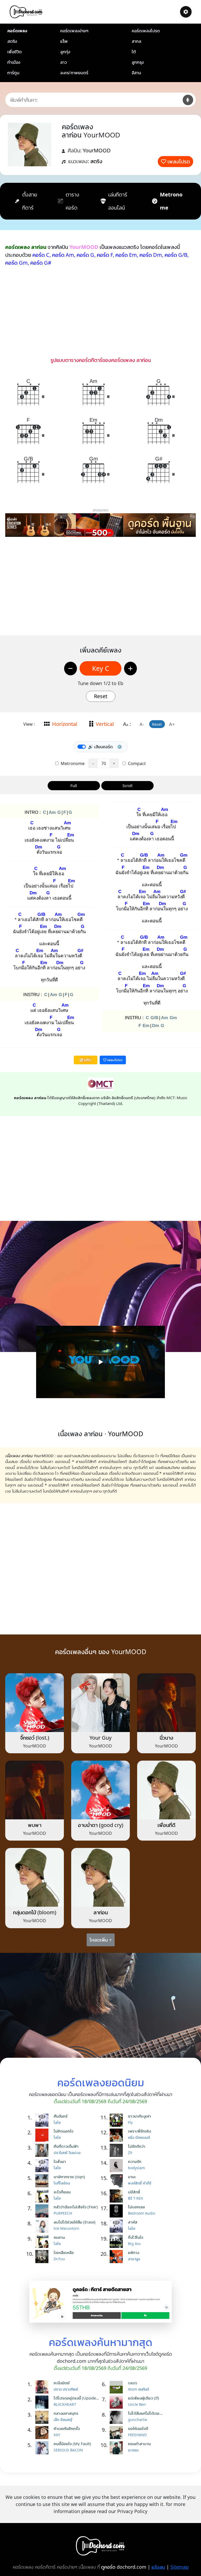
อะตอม (133, 2450)
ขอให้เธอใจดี (138, 2428)
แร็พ (64, 41)
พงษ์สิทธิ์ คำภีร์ (140, 2183)
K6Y (57, 2435)
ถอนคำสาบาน (139, 2444)
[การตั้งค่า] (186, 12)
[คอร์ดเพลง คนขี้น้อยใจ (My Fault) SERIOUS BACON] (43, 2448)
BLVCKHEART (65, 2404)
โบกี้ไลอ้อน (62, 2183)
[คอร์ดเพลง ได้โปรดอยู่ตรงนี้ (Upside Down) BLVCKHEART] (43, 2402)
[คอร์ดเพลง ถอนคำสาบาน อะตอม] (118, 2448)
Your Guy (100, 1738)
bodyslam (136, 2168)
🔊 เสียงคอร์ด (100, 747)
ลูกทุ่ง (65, 52)
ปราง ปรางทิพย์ (66, 2389)
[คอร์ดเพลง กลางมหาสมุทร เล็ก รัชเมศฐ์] (43, 2417)
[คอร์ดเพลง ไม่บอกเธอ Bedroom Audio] (118, 2211)
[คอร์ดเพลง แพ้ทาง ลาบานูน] (118, 2257)
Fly (130, 2122)
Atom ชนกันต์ (138, 2389)
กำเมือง (14, 62)
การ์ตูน (13, 73)
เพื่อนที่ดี (166, 1825)
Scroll (127, 785)
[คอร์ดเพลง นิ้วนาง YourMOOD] (166, 1702)
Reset (101, 696)
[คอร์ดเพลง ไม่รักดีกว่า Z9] (118, 2150)
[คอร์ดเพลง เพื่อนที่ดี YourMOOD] (166, 1790)
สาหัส (133, 2222)
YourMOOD (97, 150)
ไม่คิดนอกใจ (63, 2131)
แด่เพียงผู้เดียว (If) (144, 2398)
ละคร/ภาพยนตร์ (74, 73)
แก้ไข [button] (87, 1060)
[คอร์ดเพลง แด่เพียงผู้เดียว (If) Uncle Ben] (118, 2402)
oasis (133, 2383)
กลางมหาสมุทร (66, 2413)
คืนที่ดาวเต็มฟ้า (66, 2146)
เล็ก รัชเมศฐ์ (63, 2420)
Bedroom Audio (142, 2213)
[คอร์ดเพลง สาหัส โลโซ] (118, 2226)
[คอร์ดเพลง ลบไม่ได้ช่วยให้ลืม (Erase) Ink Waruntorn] (43, 2226)
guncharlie (138, 2420)
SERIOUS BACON (68, 2450)
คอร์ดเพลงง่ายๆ (74, 31)
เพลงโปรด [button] (115, 1060)
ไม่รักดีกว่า (137, 2146)
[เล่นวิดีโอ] (100, 1362)
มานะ (132, 2177)
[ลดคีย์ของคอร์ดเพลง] (71, 669)
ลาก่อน (101, 1912)
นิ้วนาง (166, 1738)
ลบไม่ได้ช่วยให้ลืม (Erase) (75, 2222)
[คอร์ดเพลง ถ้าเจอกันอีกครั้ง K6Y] (43, 2433)
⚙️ (120, 747)
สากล (136, 41)
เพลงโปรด (179, 161)
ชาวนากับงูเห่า (139, 2116)
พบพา (35, 1825)
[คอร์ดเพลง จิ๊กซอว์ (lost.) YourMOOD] (35, 1702)
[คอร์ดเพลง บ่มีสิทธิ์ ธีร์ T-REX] (118, 2196)
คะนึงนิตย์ (62, 2383)
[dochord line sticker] (100, 2301)
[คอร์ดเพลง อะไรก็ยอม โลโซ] (43, 2196)
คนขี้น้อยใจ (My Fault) (72, 2444)
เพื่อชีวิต (15, 52)
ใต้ (134, 52)
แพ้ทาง (134, 2252)
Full (74, 785)
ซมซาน (59, 2237)
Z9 (130, 2153)
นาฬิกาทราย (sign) (69, 2177)
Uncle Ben (137, 2404)
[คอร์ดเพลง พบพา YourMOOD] (35, 1790)
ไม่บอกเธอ (136, 2207)
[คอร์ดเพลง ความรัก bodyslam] (118, 2166)
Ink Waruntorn (66, 2228)
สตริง (12, 41)
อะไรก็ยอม (62, 2192)
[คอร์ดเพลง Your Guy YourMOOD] (100, 1702)
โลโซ (57, 2122)
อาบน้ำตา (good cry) (101, 1825)
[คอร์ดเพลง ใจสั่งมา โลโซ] (43, 2166)
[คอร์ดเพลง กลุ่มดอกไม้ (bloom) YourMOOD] (35, 1877)
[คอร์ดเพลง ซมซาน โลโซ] (43, 2241)
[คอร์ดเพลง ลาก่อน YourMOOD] (100, 1877)
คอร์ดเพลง (17, 31)
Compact (136, 763)
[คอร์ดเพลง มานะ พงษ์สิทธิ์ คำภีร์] (118, 2181)
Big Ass (134, 2244)
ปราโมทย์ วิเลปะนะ (67, 2153)
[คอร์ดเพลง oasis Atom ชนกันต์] (118, 2387)
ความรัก (135, 2161)
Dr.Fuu (59, 2259)
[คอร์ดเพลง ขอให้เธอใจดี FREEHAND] (118, 2433)
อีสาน (136, 73)
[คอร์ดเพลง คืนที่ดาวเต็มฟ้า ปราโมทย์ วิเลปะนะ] (43, 2150)
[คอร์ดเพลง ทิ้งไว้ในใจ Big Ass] (118, 2241)
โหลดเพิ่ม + (101, 1940)
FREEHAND (137, 2435)
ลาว (63, 62)
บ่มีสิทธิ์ (134, 2192)
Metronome (72, 763)
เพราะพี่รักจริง (139, 2131)
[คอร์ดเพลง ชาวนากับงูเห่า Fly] (118, 2120)
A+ (172, 724)
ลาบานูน (134, 2259)
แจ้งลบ (158, 2567)
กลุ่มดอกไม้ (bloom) (35, 1912)
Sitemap (180, 2567)
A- (142, 724)
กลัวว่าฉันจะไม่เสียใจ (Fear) (76, 2207)
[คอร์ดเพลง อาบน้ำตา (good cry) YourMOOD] (100, 1790)
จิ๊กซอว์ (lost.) (35, 1738)
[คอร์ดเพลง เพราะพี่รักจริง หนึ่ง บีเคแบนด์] (118, 2135)
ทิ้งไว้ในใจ (136, 2237)
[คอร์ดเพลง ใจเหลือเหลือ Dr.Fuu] (43, 2257)
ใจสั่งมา (60, 2161)
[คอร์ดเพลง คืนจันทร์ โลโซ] (43, 2120)
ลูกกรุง (138, 62)
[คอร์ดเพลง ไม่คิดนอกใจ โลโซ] (43, 2135)
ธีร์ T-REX (135, 2198)
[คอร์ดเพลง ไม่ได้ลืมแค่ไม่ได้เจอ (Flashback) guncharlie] (118, 2417)
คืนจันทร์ (61, 2116)
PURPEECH (63, 2213)
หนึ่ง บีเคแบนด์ (139, 2137)
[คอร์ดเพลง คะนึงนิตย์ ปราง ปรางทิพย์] (43, 2387)
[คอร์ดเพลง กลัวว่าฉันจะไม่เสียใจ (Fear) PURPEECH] (43, 2211)
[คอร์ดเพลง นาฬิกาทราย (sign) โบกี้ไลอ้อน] (43, 2181)
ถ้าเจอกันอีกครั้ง (67, 2428)
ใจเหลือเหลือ (64, 2252)
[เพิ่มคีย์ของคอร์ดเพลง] (130, 669)
